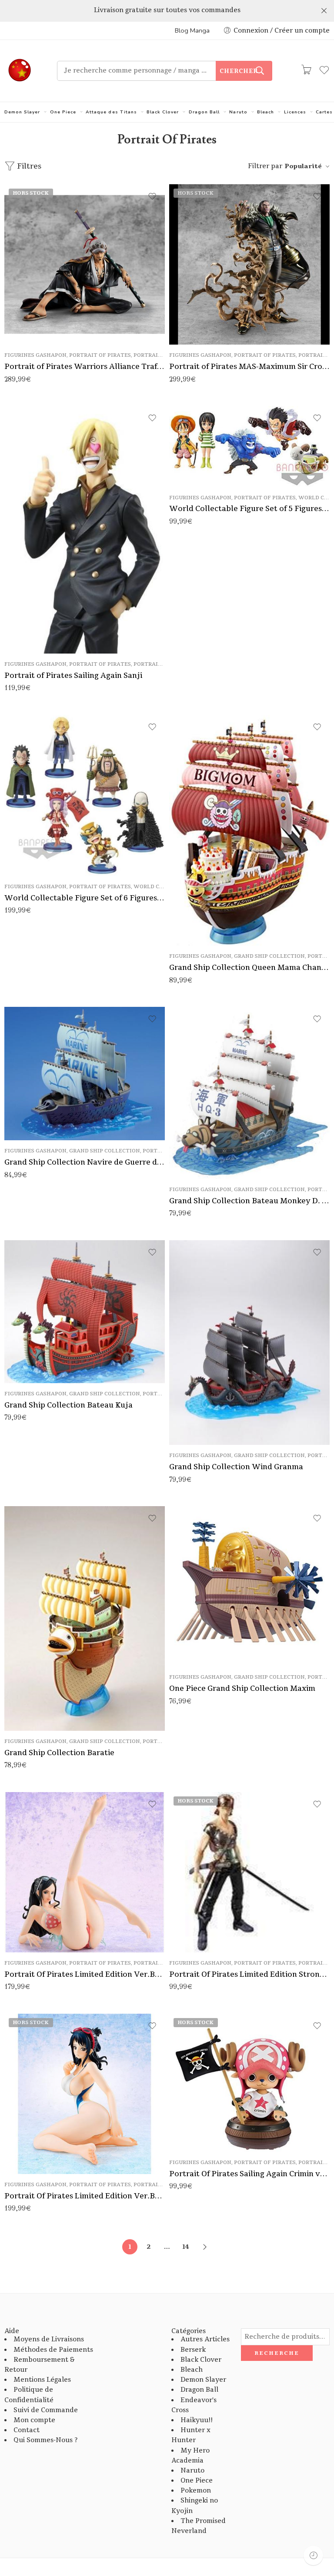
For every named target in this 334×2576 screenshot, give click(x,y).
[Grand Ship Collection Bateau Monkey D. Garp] (249, 1093)
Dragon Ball (204, 112)
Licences (295, 112)
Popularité (303, 166)
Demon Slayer (22, 112)
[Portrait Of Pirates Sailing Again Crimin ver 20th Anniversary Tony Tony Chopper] (249, 2083)
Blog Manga (192, 30)
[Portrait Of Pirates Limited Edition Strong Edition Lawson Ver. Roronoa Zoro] (249, 1872)
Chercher (239, 71)
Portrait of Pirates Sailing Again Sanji (73, 676)
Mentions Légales (42, 2380)
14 (186, 2247)
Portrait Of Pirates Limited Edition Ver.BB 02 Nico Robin (85, 1974)
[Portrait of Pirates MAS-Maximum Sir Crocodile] (249, 264)
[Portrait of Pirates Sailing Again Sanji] (85, 530)
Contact (27, 2430)
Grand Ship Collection (269, 956)
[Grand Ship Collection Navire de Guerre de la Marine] (85, 1074)
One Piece (63, 112)
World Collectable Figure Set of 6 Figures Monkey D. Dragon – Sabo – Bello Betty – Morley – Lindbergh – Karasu (85, 898)
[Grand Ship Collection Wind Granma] (249, 1343)
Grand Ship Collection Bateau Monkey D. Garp (249, 1201)
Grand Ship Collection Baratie (59, 1753)
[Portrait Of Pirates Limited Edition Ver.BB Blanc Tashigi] (85, 2094)
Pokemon (196, 2491)
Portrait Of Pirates (100, 355)
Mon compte (34, 2420)
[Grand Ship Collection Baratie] (85, 1618)
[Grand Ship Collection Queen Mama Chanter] (249, 830)
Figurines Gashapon (35, 355)
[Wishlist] (152, 196)
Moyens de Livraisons (49, 2339)
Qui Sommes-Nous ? (45, 2440)
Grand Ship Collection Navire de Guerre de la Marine (85, 1162)
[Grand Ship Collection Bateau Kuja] (85, 1312)
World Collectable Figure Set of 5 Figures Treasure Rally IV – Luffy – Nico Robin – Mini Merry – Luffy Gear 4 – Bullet (249, 509)
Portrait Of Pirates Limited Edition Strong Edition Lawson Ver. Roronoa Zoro (249, 1974)
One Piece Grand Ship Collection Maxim (242, 1688)
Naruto (238, 112)
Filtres (28, 166)
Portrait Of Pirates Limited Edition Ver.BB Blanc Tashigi (85, 2196)
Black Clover (163, 112)
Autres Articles (205, 2339)
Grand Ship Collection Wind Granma (236, 1467)
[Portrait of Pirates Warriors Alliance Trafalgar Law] (85, 264)
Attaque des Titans (111, 112)
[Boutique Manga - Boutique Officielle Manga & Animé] (20, 71)
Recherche (277, 2353)
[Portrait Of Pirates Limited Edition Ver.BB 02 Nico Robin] (85, 1872)
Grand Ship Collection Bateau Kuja (68, 1405)
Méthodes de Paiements (53, 2350)
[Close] (324, 11)
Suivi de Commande (46, 2410)
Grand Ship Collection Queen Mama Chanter (249, 968)
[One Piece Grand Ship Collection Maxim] (249, 1586)
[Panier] (306, 71)
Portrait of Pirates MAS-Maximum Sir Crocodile (249, 367)
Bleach (266, 112)
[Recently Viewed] (313, 2555)
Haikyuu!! (197, 2420)
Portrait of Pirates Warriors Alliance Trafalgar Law (85, 367)
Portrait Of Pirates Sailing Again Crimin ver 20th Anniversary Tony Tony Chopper (249, 2174)
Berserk (193, 2350)
